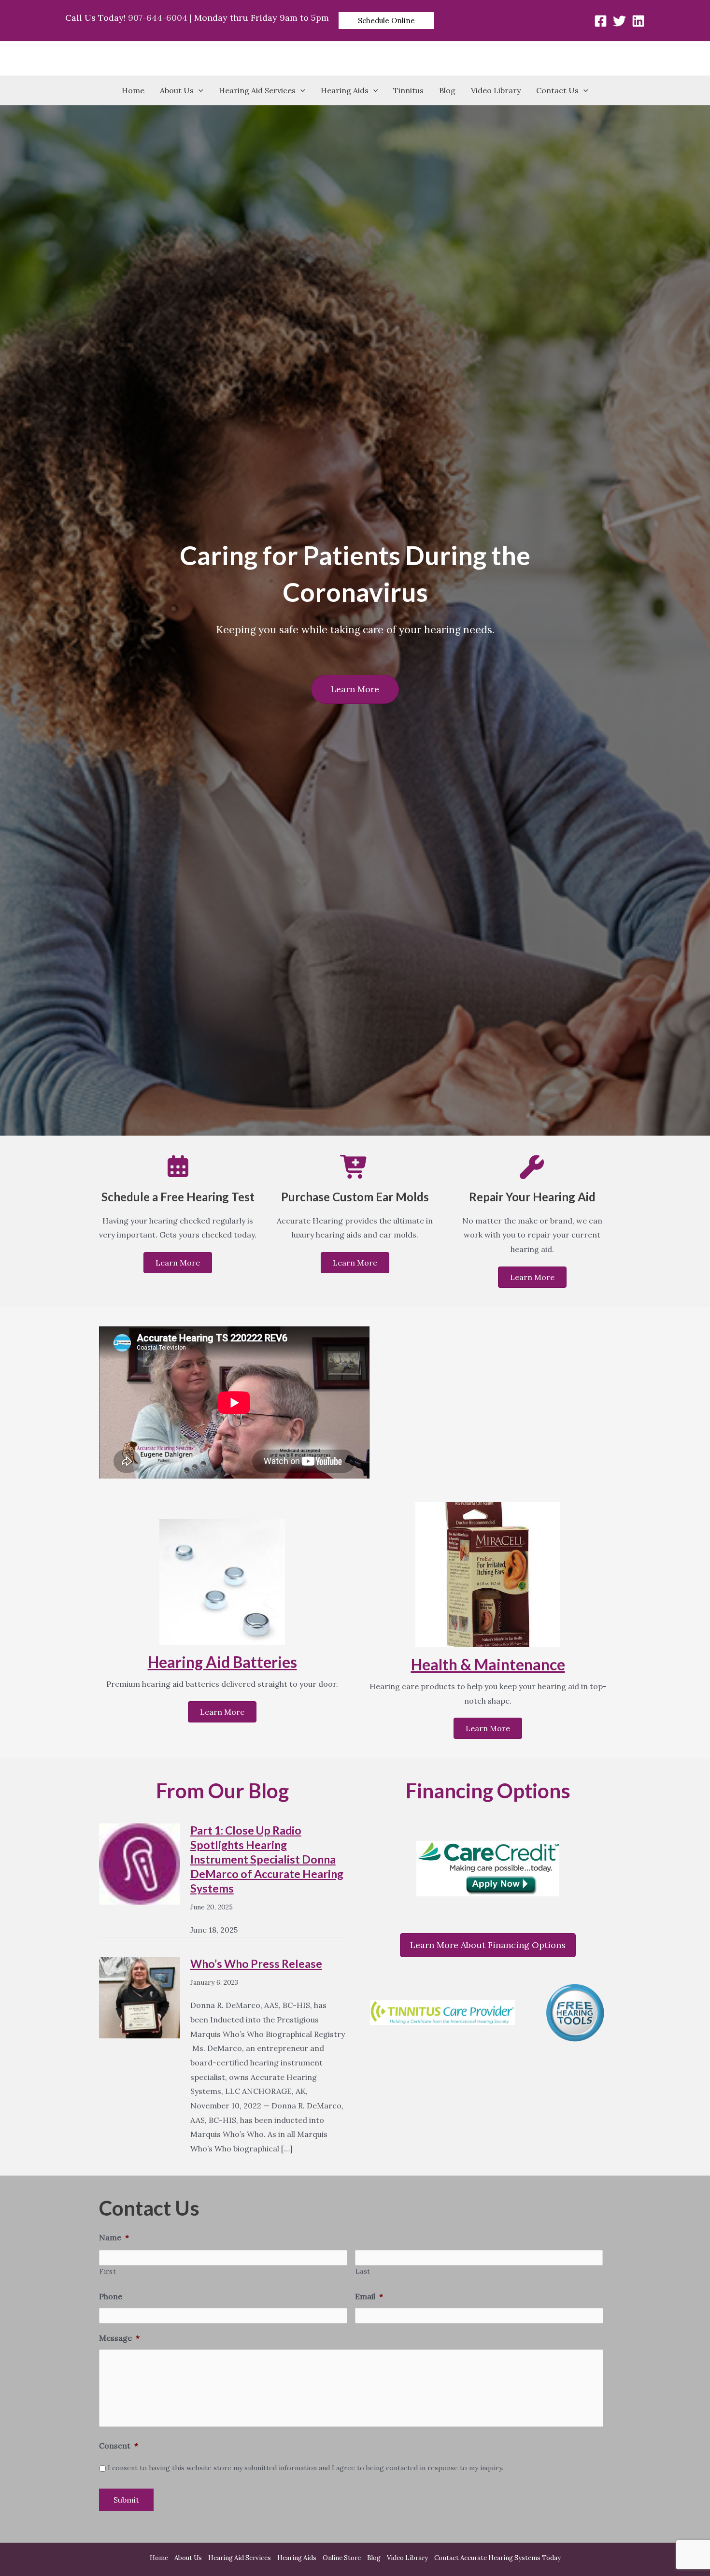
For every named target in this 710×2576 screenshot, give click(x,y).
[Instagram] (638, 21)
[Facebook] (601, 21)
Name (114, 2237)
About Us (177, 90)
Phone (111, 2296)
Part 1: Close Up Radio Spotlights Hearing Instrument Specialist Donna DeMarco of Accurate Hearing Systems (267, 1859)
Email (369, 2296)
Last (363, 2271)
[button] (386, 21)
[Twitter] (619, 21)
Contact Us (557, 90)
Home (133, 90)
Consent (119, 2446)
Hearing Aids (345, 90)
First (108, 2271)
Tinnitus (408, 90)
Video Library (496, 90)
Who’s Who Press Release (256, 1964)
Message (119, 2338)
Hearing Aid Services (257, 90)
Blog (447, 90)
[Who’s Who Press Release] (140, 1996)
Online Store (342, 2558)
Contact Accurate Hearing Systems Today (497, 2558)
